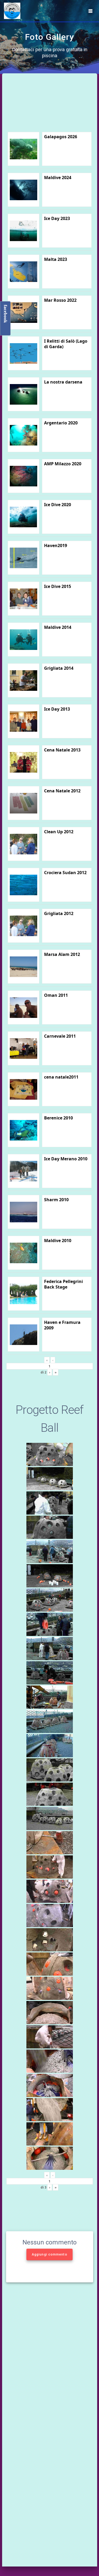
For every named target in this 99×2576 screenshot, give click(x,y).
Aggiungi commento (49, 2254)
